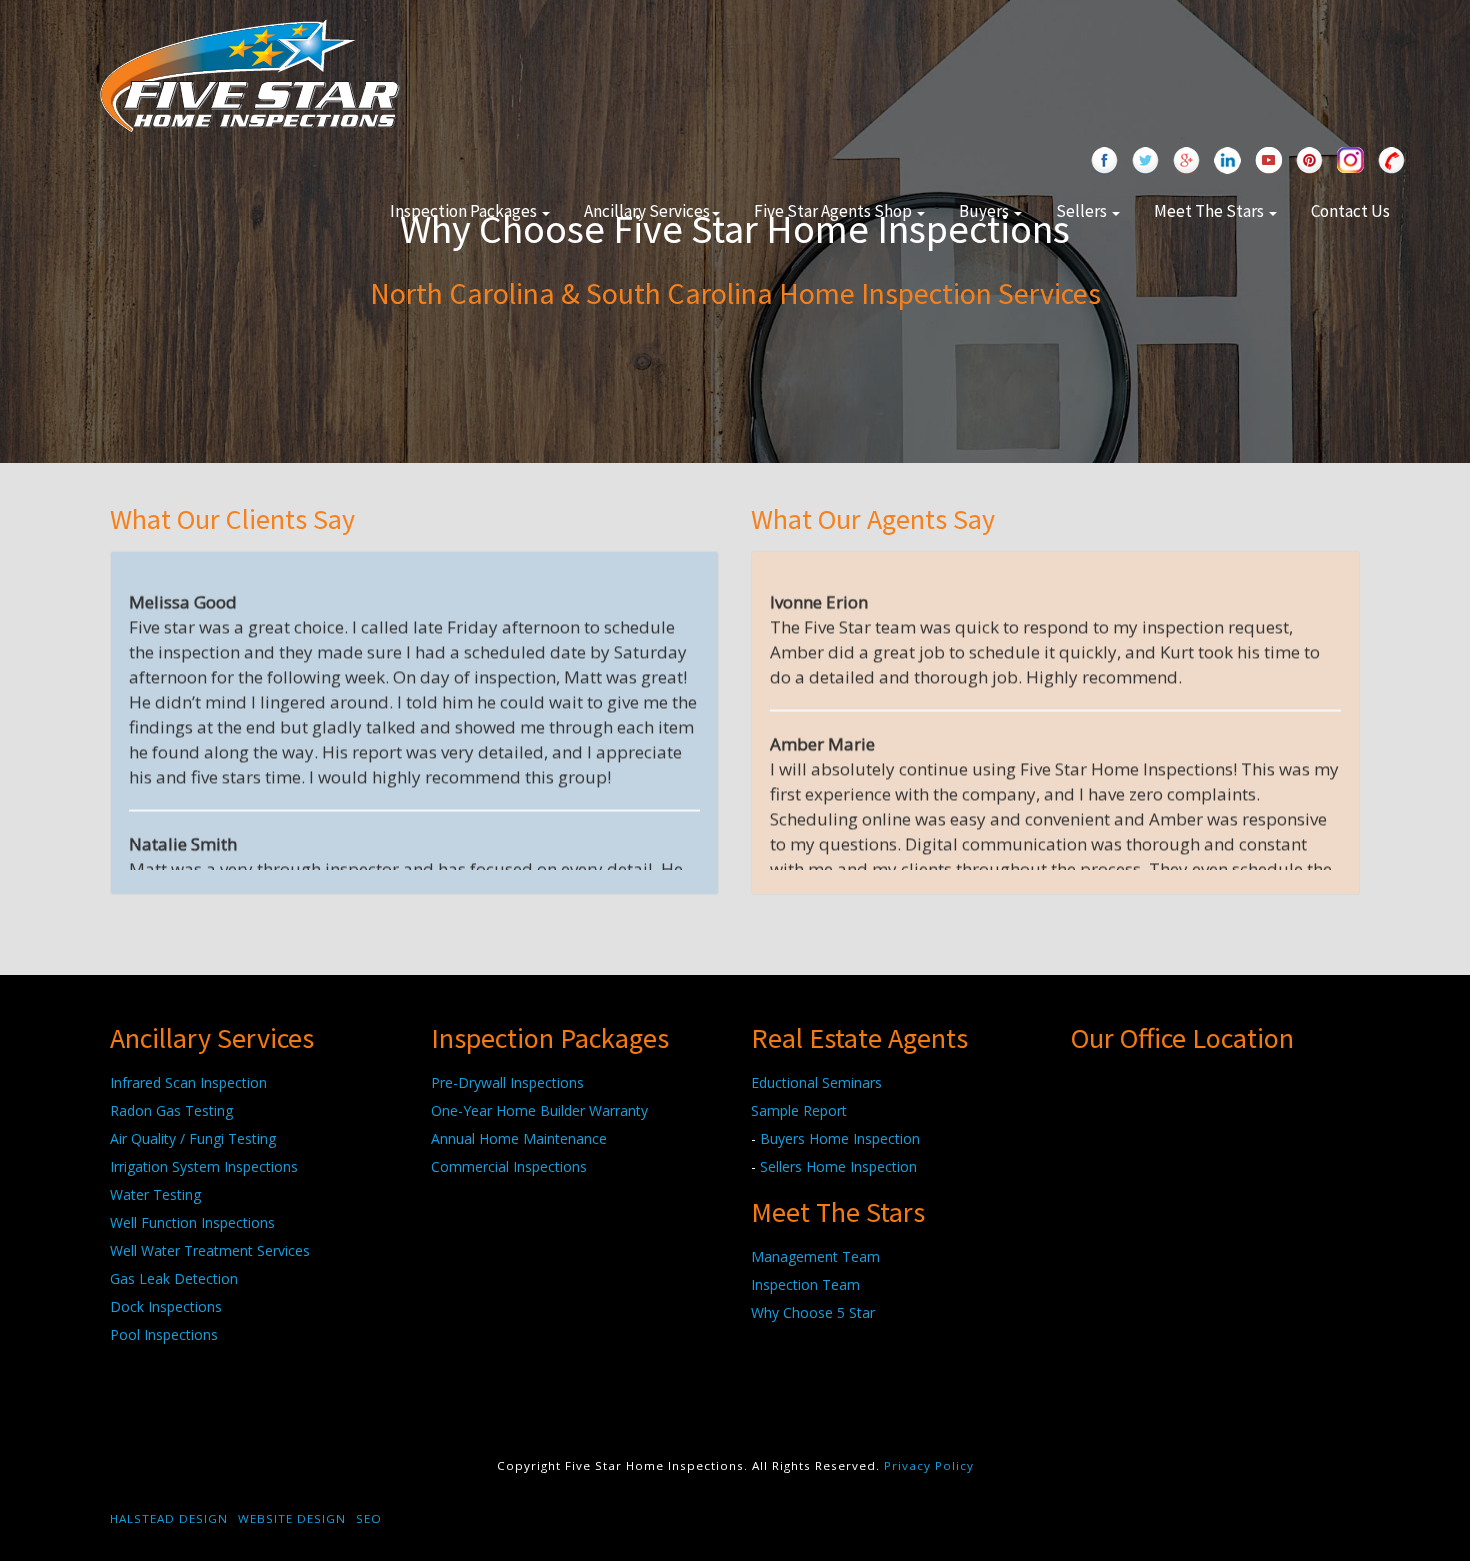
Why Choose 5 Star (813, 1312)
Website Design (292, 1518)
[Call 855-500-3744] (1391, 162)
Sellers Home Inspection (838, 1166)
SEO (369, 1518)
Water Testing (155, 1194)
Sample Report (799, 1110)
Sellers (1083, 211)
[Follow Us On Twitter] (1145, 162)
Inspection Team (805, 1284)
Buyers (985, 211)
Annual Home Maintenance (519, 1138)
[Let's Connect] (1227, 162)
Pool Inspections (164, 1334)
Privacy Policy (929, 1465)
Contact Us (1350, 211)
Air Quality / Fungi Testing (193, 1138)
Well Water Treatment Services (210, 1250)
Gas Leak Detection (174, 1278)
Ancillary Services (647, 211)
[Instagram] (1350, 162)
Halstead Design (169, 1518)
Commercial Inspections (509, 1166)
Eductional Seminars (816, 1082)
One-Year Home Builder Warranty (539, 1110)
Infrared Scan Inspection (188, 1082)
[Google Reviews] (1186, 162)
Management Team (815, 1256)
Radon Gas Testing (171, 1110)
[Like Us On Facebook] (1104, 162)
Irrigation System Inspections (204, 1166)
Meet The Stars (1210, 211)
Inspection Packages (465, 211)
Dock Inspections (166, 1306)
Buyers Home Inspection (840, 1138)
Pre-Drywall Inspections (507, 1082)
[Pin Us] (1309, 162)
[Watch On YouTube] (1268, 162)
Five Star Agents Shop (834, 211)
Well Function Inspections (192, 1222)
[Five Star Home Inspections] (250, 73)
